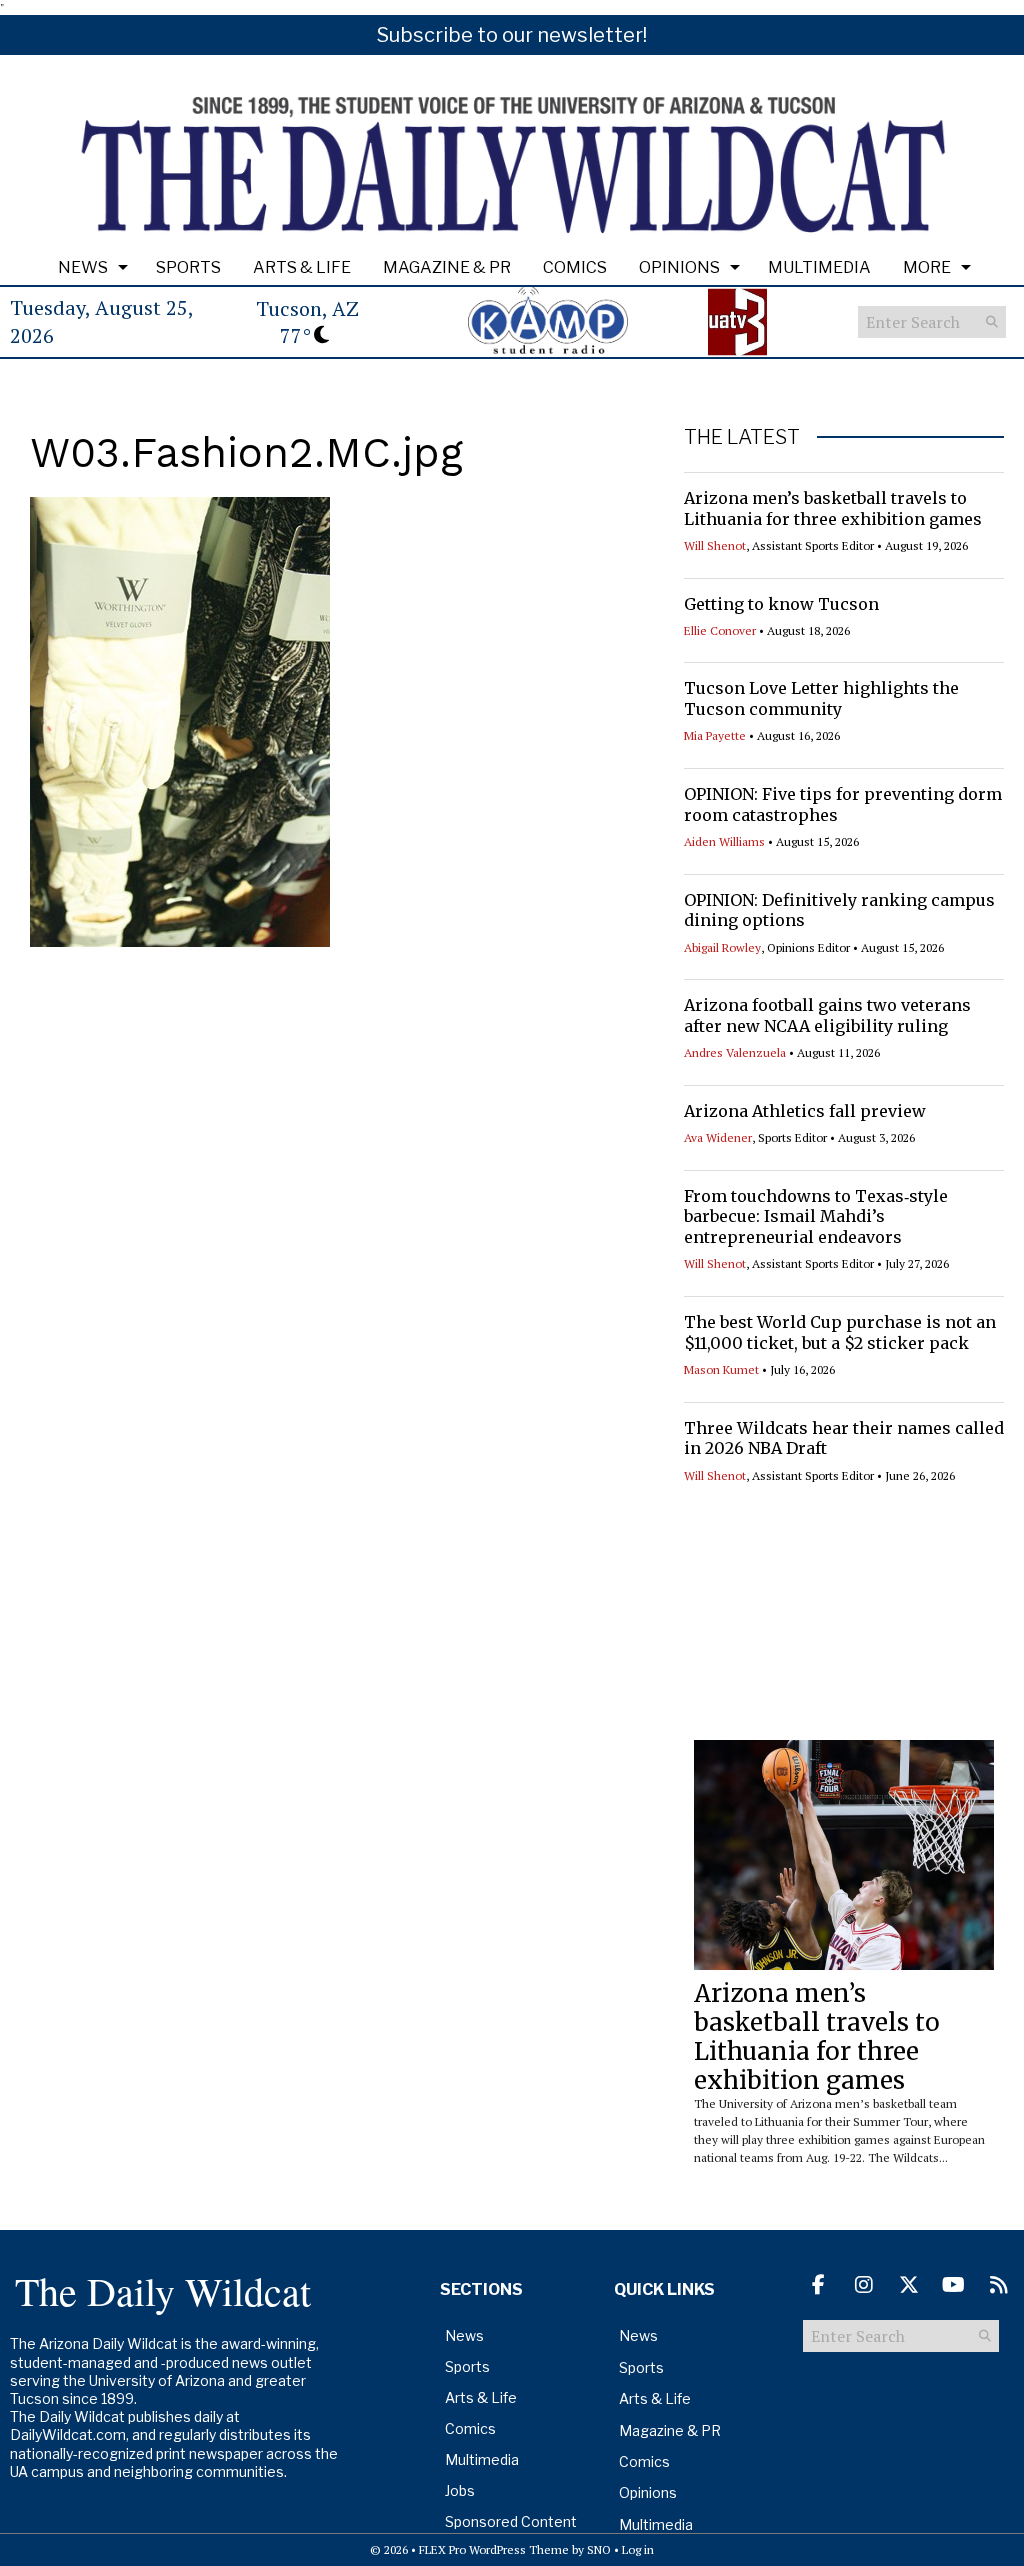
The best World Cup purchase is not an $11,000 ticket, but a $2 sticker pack (840, 1332)
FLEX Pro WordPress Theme (494, 2549)
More (927, 267)
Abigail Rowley (722, 947)
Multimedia (819, 267)
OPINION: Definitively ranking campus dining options (839, 910)
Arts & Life (302, 267)
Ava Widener (718, 1137)
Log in (638, 2549)
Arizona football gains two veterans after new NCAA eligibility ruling (827, 1015)
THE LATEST (742, 437)
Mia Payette (715, 735)
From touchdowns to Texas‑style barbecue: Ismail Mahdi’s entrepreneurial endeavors (816, 1217)
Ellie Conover (720, 630)
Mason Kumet (721, 1369)
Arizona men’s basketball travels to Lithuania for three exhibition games (833, 508)
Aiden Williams (724, 841)
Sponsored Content (511, 2521)
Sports (188, 267)
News (83, 267)
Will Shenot (715, 545)
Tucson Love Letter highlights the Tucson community (821, 698)
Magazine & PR (447, 267)
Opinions (679, 267)
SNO (599, 2549)
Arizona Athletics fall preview (805, 1111)
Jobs (460, 2490)
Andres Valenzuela (735, 1052)
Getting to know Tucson (781, 604)
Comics (575, 267)
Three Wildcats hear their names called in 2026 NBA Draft (844, 1438)
